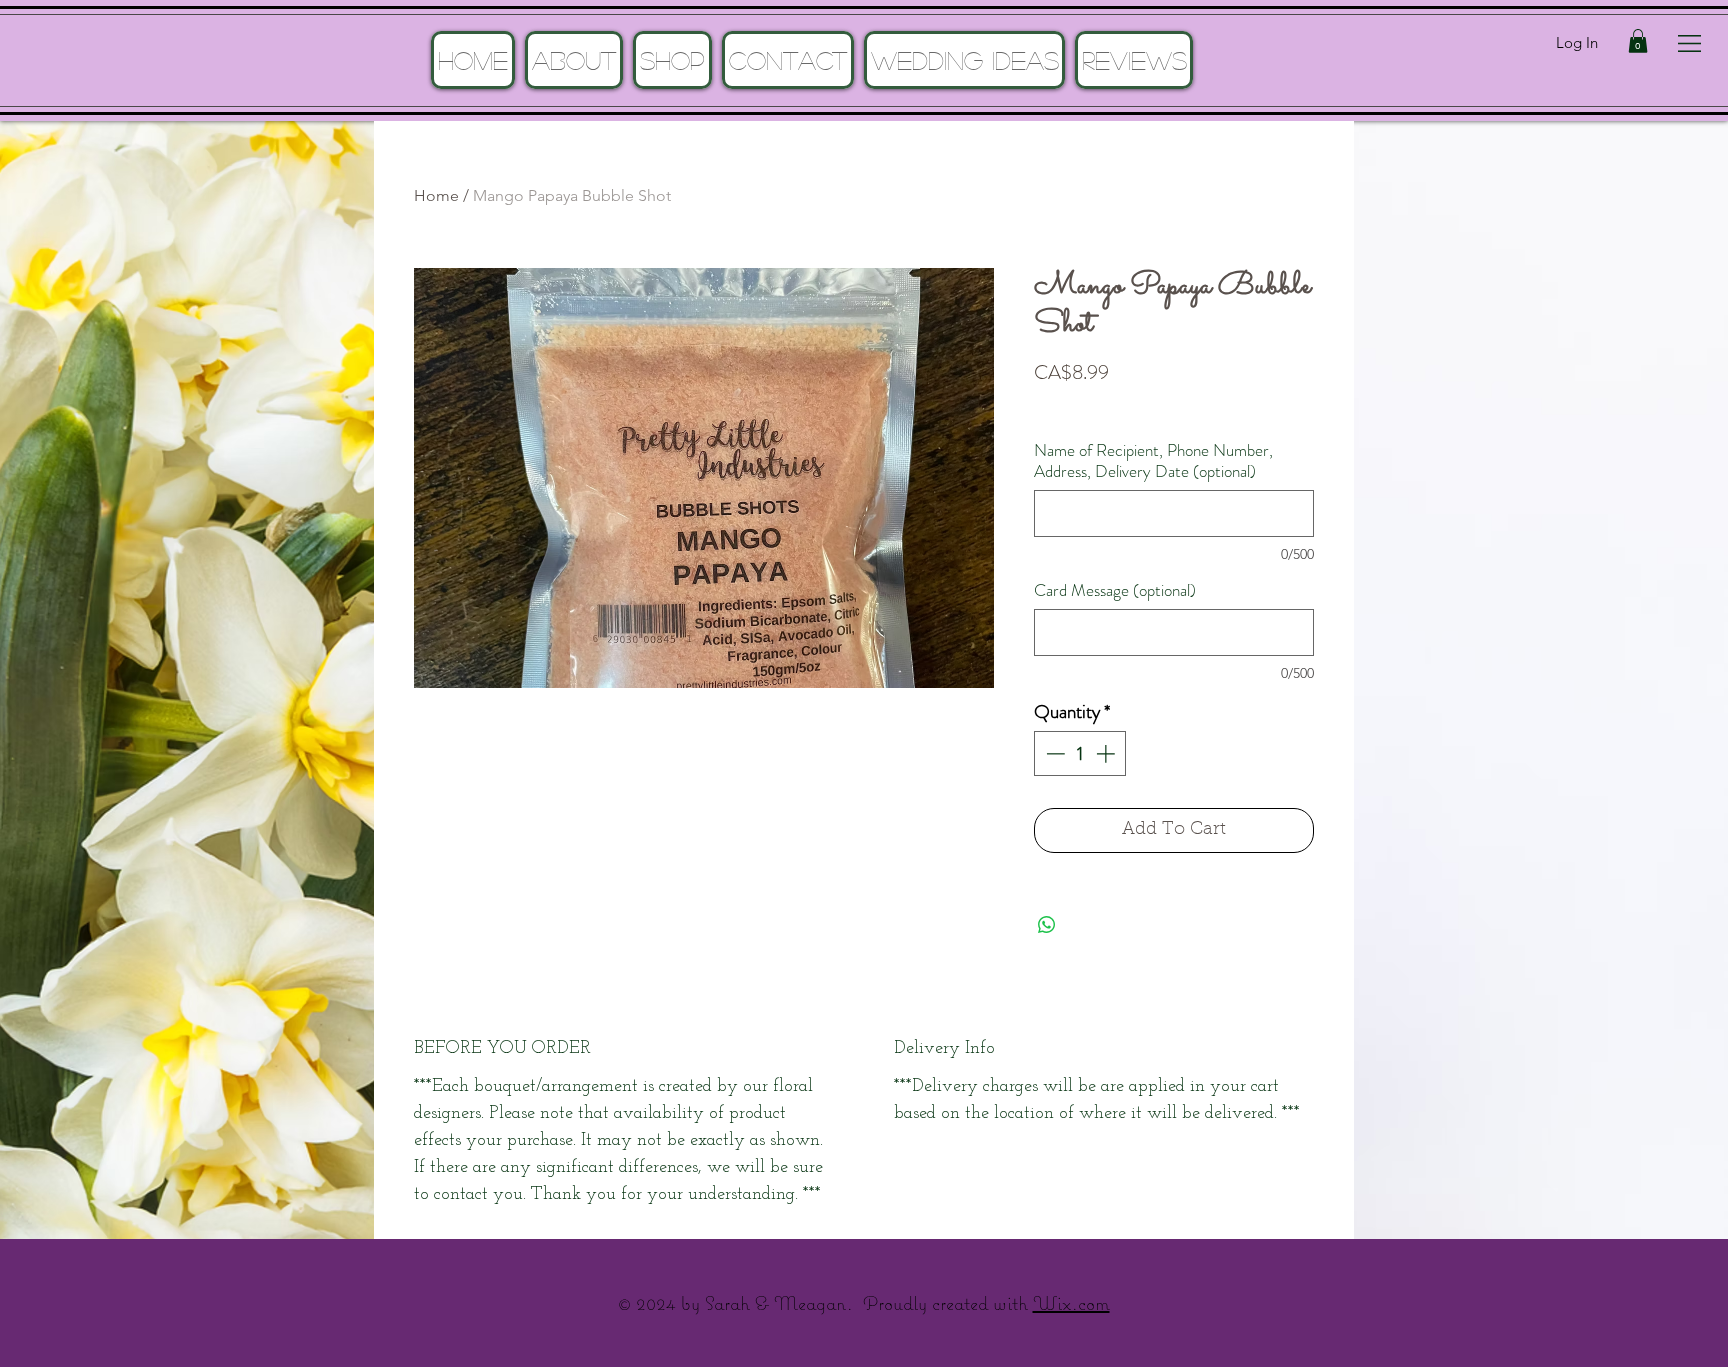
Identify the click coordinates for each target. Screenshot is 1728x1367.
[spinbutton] (1080, 753)
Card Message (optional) (1115, 590)
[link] (1638, 41)
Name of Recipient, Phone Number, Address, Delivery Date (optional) (1153, 461)
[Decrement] (1053, 753)
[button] (1689, 43)
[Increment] (1107, 753)
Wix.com (1071, 1302)
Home (436, 195)
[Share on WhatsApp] (1047, 925)
